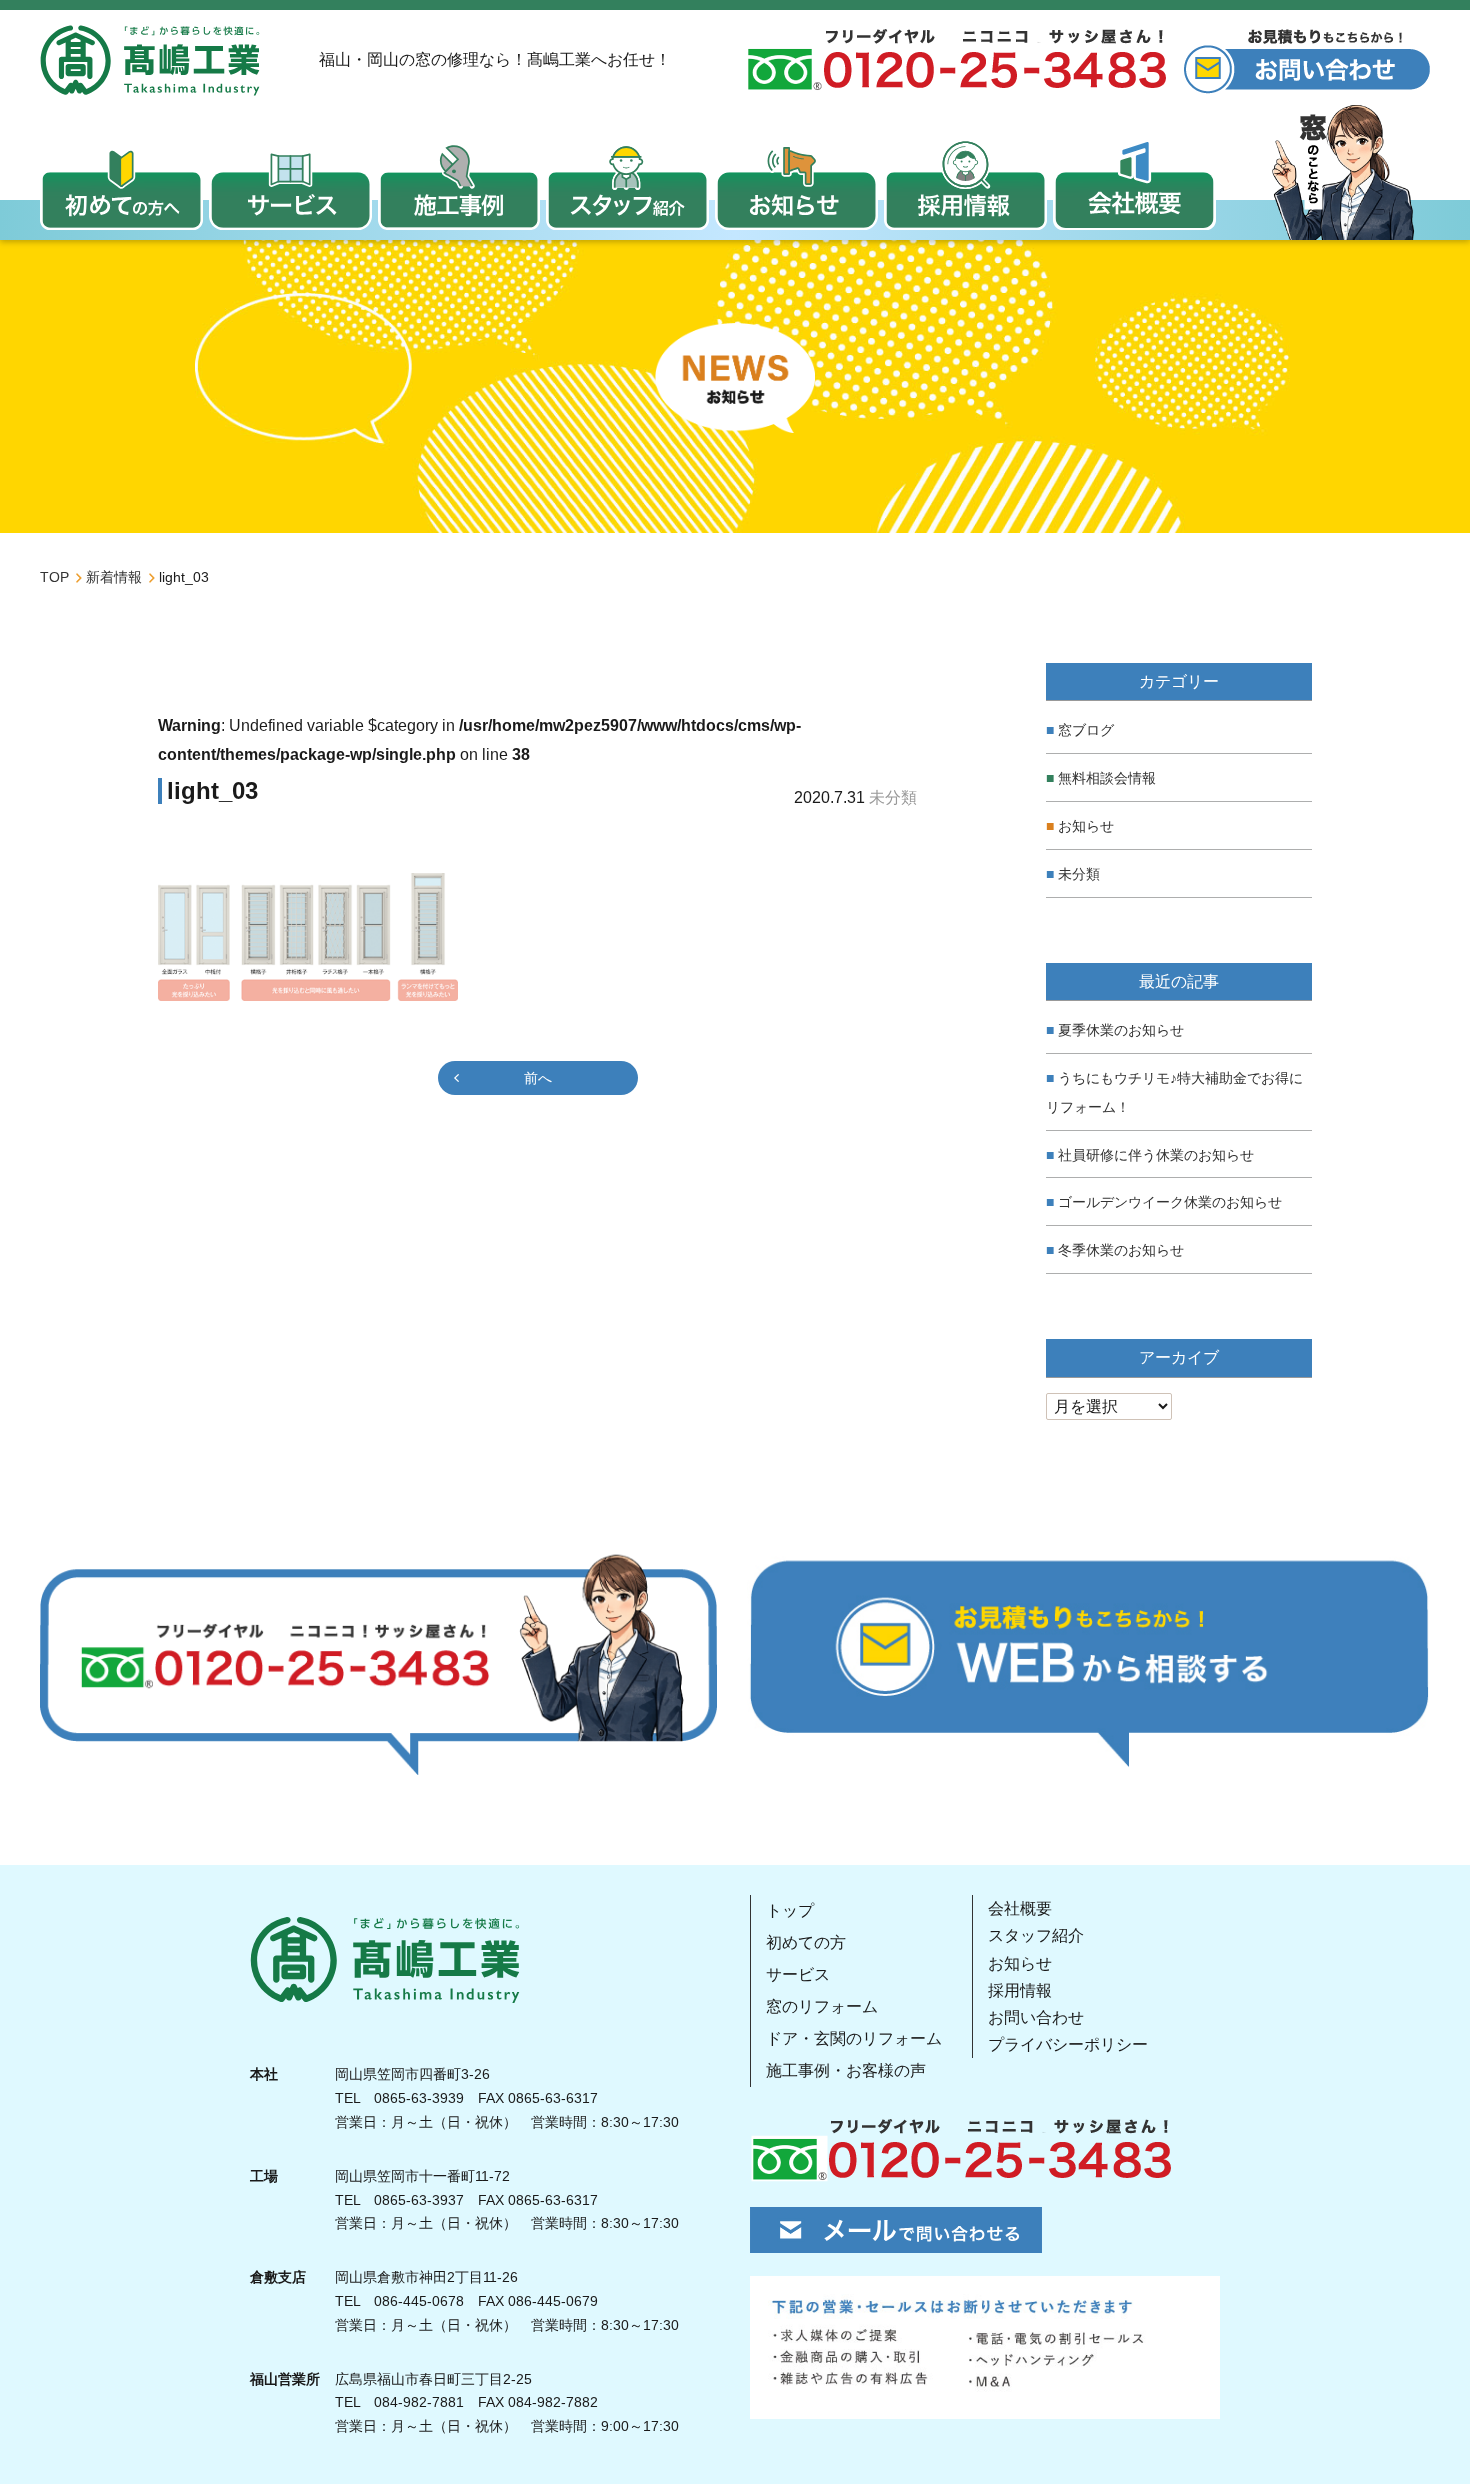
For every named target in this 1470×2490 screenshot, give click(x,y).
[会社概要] (1134, 185)
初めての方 (806, 1942)
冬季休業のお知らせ (1121, 1250)
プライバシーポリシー (1068, 2044)
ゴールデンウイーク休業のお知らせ (1170, 1202)
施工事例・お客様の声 (846, 2070)
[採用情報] (965, 185)
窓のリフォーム (822, 2006)
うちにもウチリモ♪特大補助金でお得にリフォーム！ (1174, 1092)
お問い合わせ (1036, 2017)
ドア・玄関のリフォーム (854, 2038)
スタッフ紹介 (1036, 1935)
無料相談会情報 (1107, 778)
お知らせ (1086, 826)
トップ (790, 1910)
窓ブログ (1086, 730)
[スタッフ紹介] (627, 185)
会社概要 (1020, 1908)
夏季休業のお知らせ (1121, 1030)
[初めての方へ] (121, 185)
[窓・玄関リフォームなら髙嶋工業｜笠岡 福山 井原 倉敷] (150, 60)
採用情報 (1020, 1990)
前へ (538, 1078)
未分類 (1079, 874)
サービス (798, 1974)
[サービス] (290, 185)
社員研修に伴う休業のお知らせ (1156, 1155)
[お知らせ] (796, 185)
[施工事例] (459, 185)
